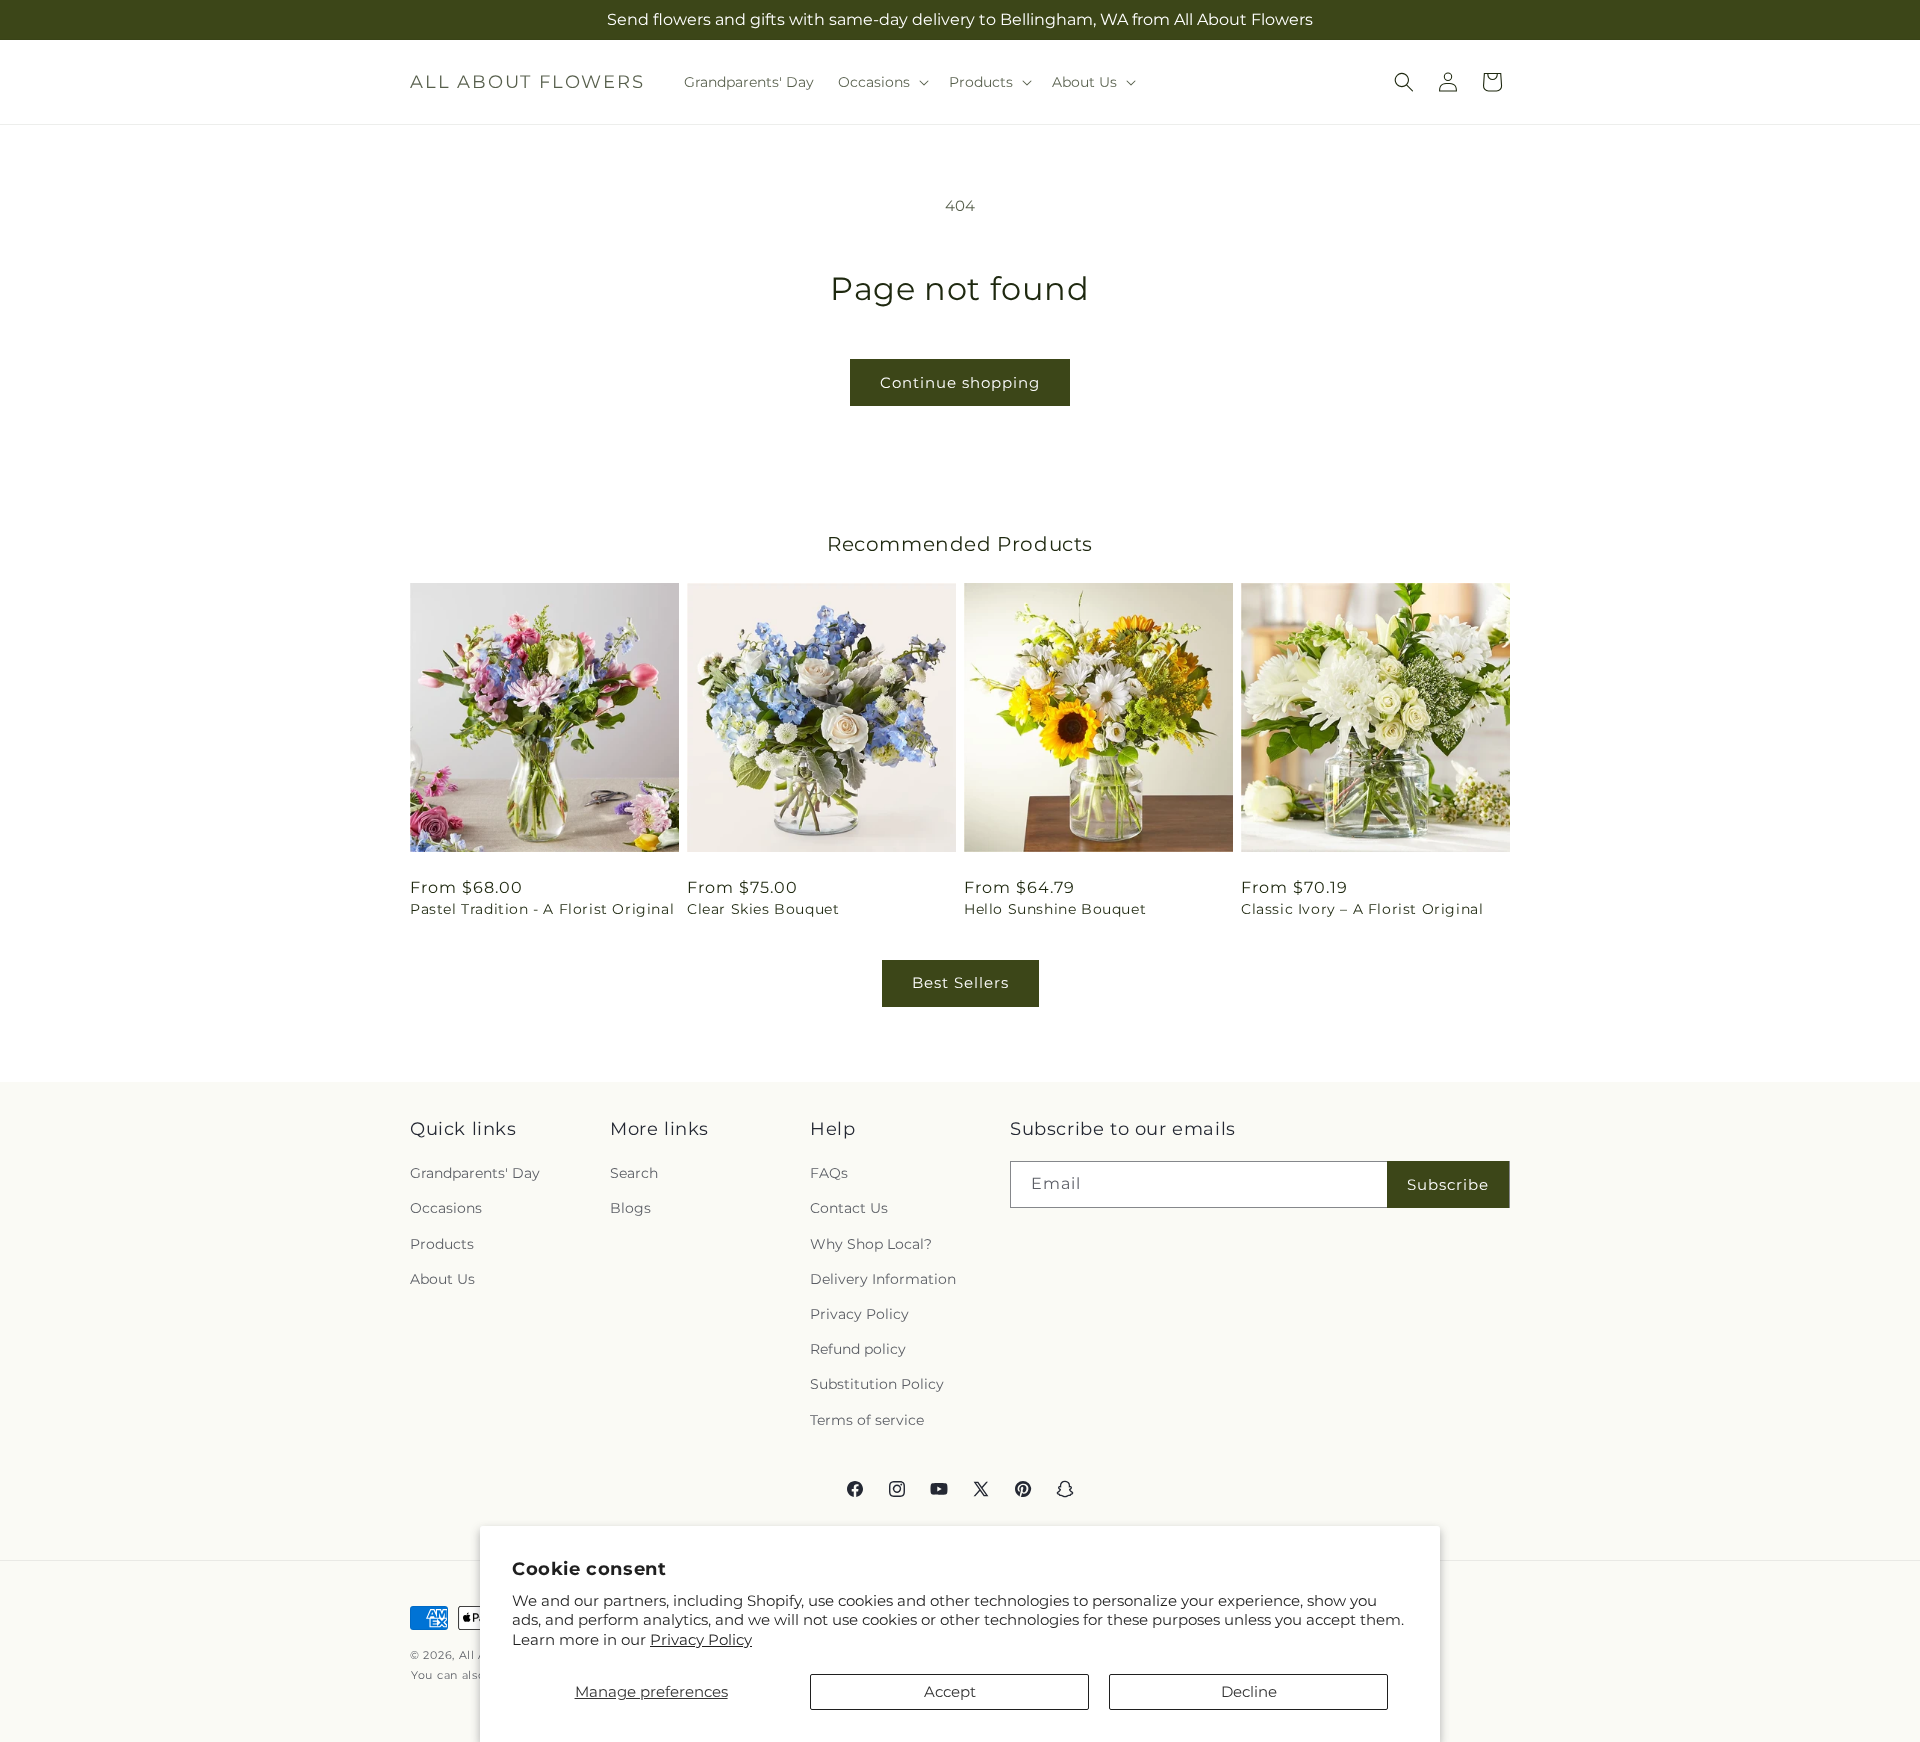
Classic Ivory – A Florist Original (1362, 909)
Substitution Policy (877, 1384)
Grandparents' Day (475, 1173)
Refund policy (858, 1349)
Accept (950, 1691)
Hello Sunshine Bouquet (1055, 909)
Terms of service (867, 1420)
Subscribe (1448, 1184)
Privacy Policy (701, 1639)
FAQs (829, 1173)
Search (634, 1173)
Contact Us (849, 1209)
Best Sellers (960, 982)
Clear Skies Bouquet (763, 909)
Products (442, 1244)
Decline (1249, 1691)
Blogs (630, 1209)
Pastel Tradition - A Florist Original (542, 909)
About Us (442, 1279)
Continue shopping (960, 382)
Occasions (446, 1209)
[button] (881, 82)
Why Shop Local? (871, 1244)
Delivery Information (883, 1279)
